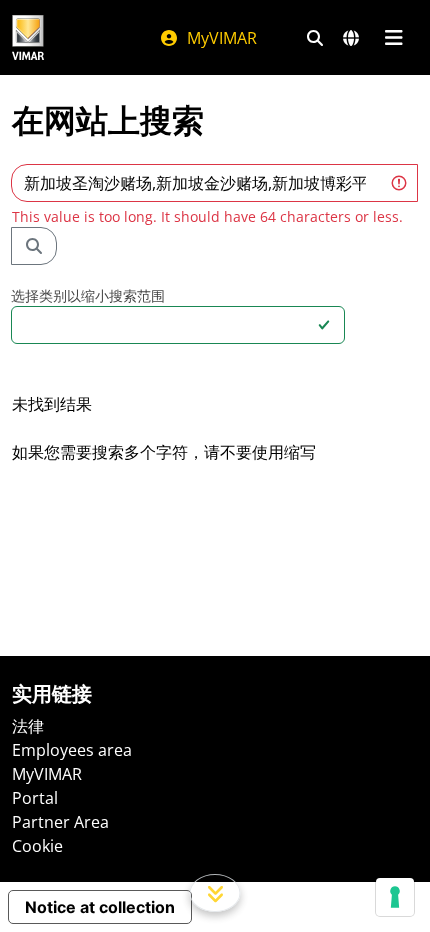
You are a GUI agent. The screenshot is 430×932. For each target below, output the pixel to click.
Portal (35, 798)
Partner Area (60, 822)
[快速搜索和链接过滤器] (315, 38)
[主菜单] (393, 38)
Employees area (72, 750)
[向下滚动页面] (215, 893)
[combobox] (166, 325)
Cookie (37, 846)
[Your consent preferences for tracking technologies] (395, 897)
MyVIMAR (220, 38)
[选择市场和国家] (351, 38)
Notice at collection (100, 907)
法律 (28, 726)
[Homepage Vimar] (28, 37)
